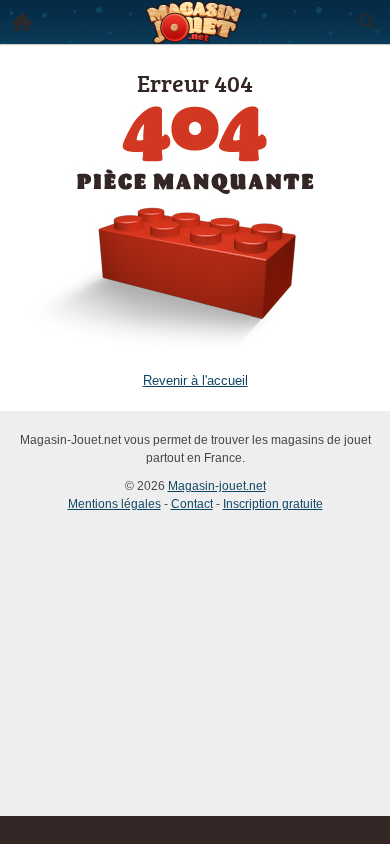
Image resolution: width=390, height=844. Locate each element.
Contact (192, 504)
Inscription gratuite (273, 504)
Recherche (368, 22)
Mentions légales (114, 504)
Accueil (22, 22)
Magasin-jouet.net (217, 486)
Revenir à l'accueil (195, 380)
